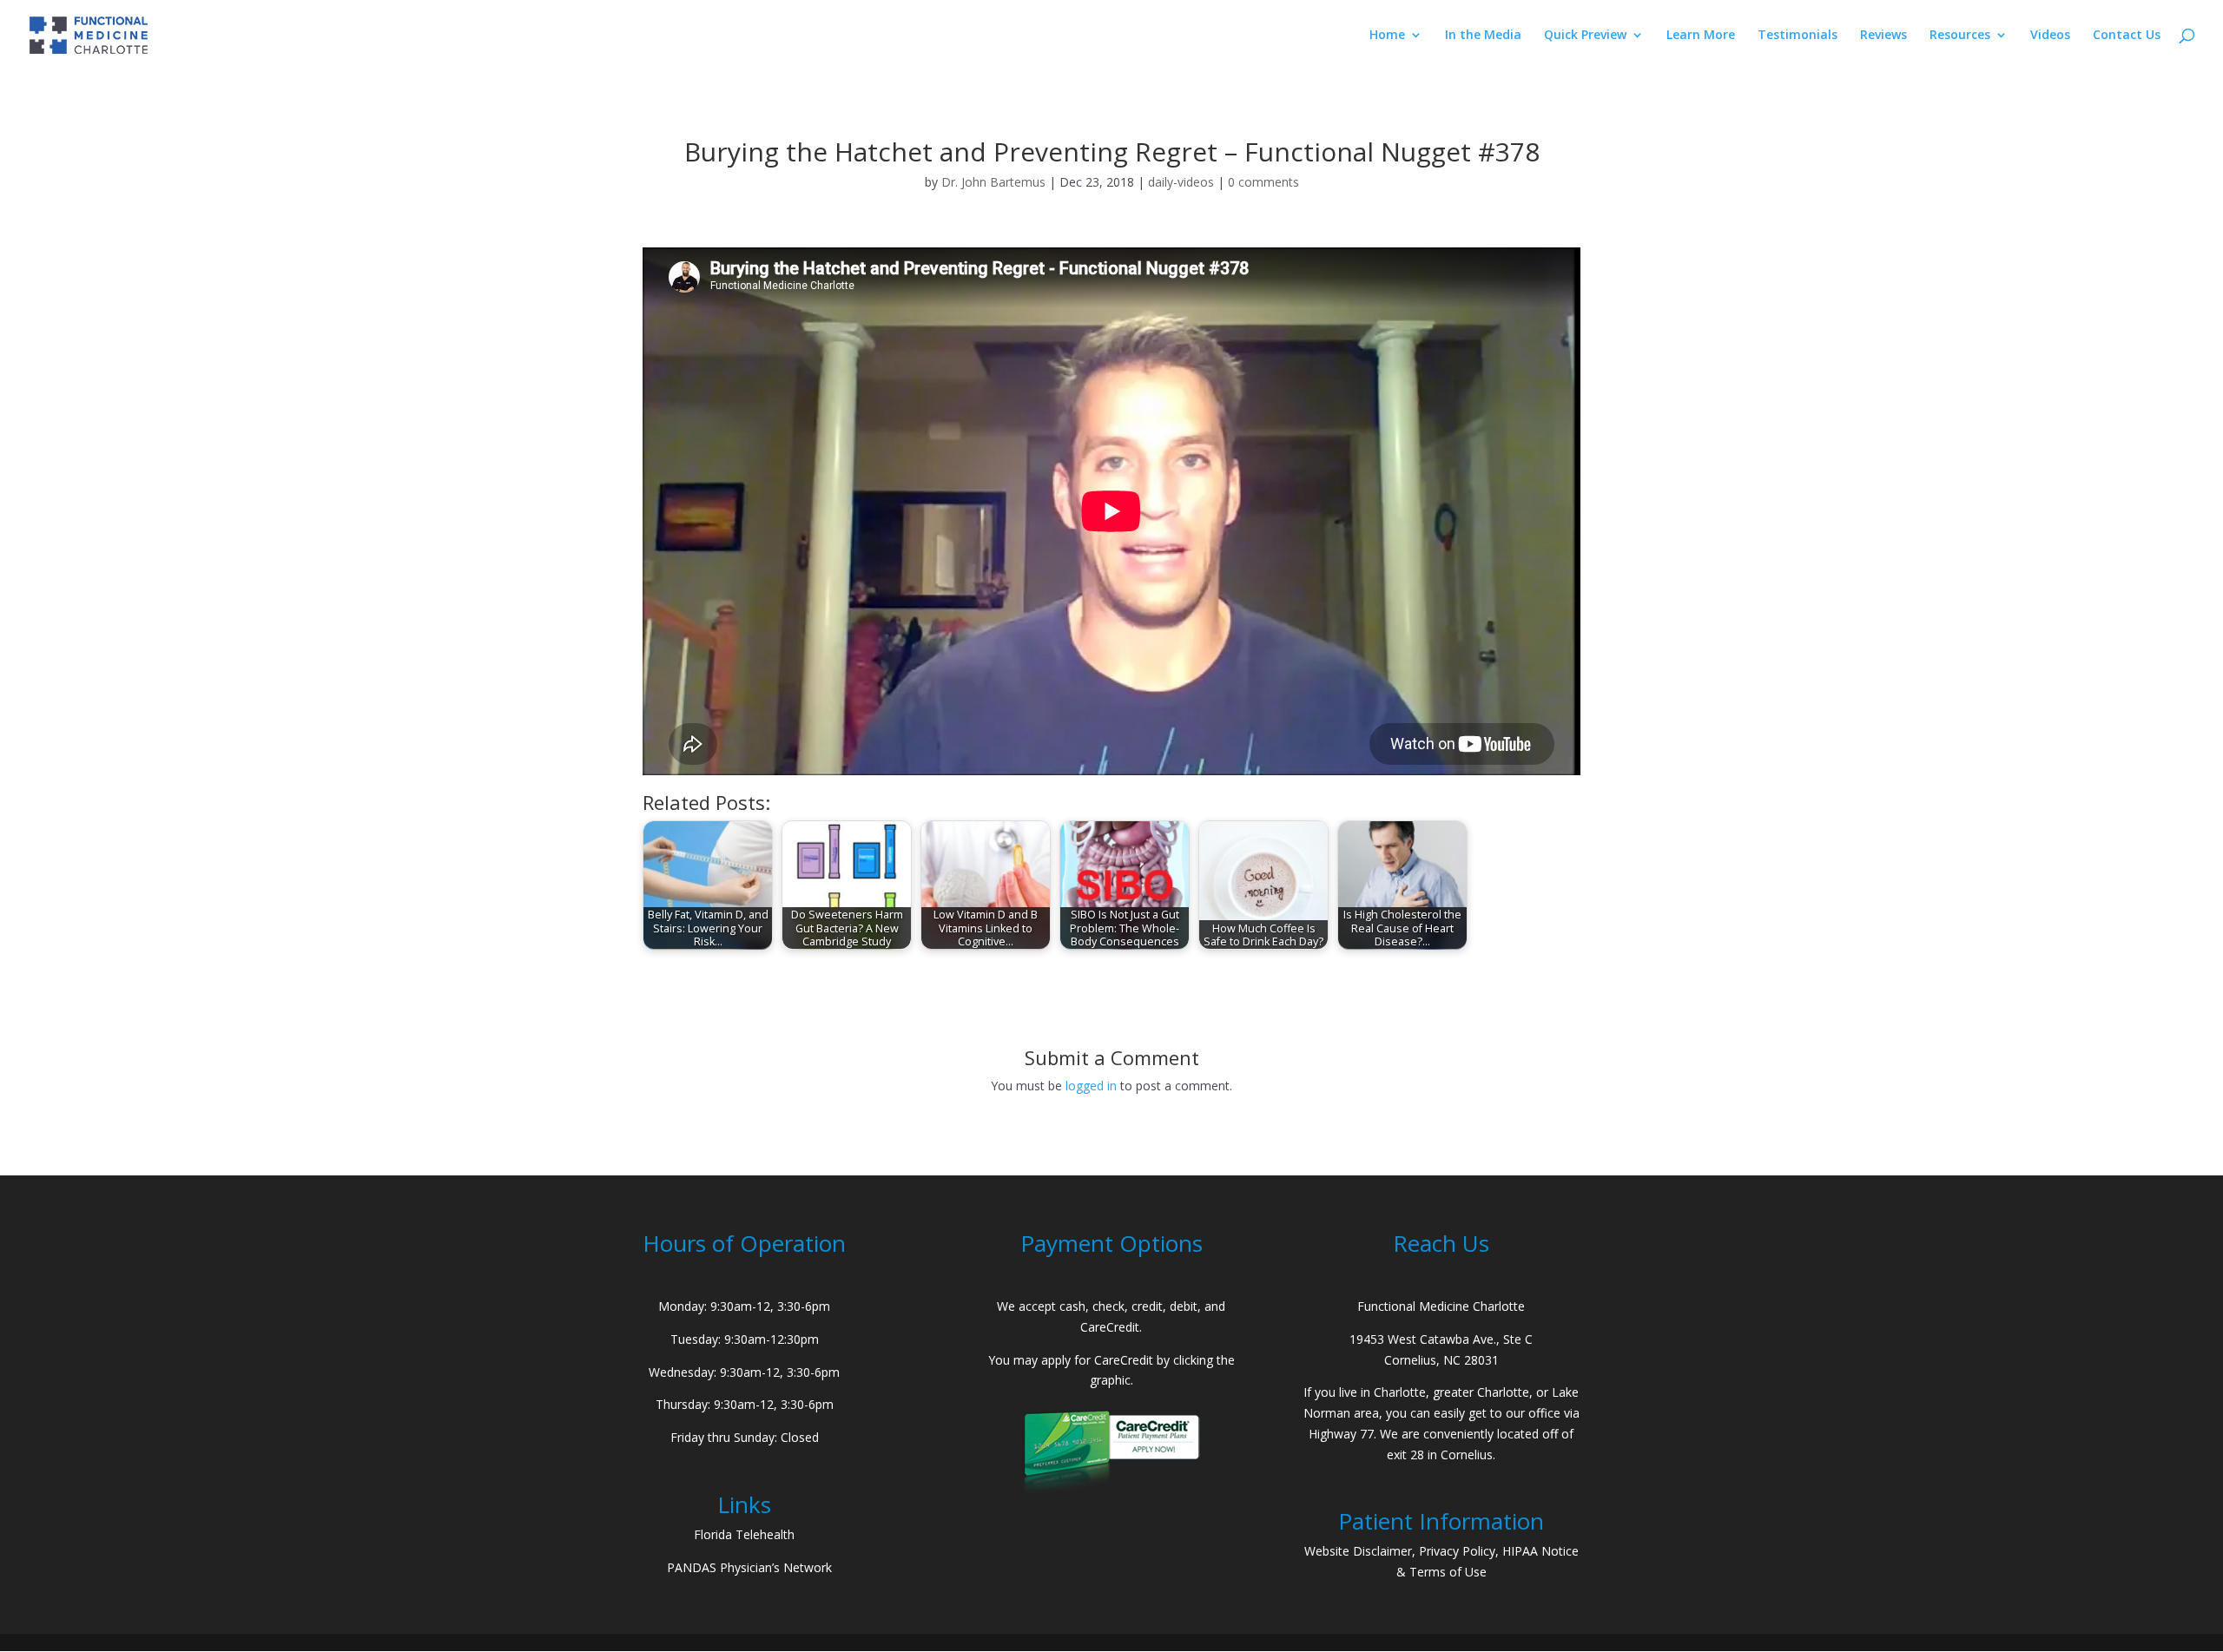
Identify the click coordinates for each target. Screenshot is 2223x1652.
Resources (1960, 36)
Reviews (1883, 36)
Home (1387, 36)
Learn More (1701, 36)
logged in (1091, 1086)
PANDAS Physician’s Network (749, 1567)
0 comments (1263, 182)
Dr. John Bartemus (993, 182)
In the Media (1483, 36)
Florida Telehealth (744, 1534)
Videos (2050, 36)
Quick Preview (1585, 36)
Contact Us (2127, 36)
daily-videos (1181, 182)
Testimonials (1798, 36)
